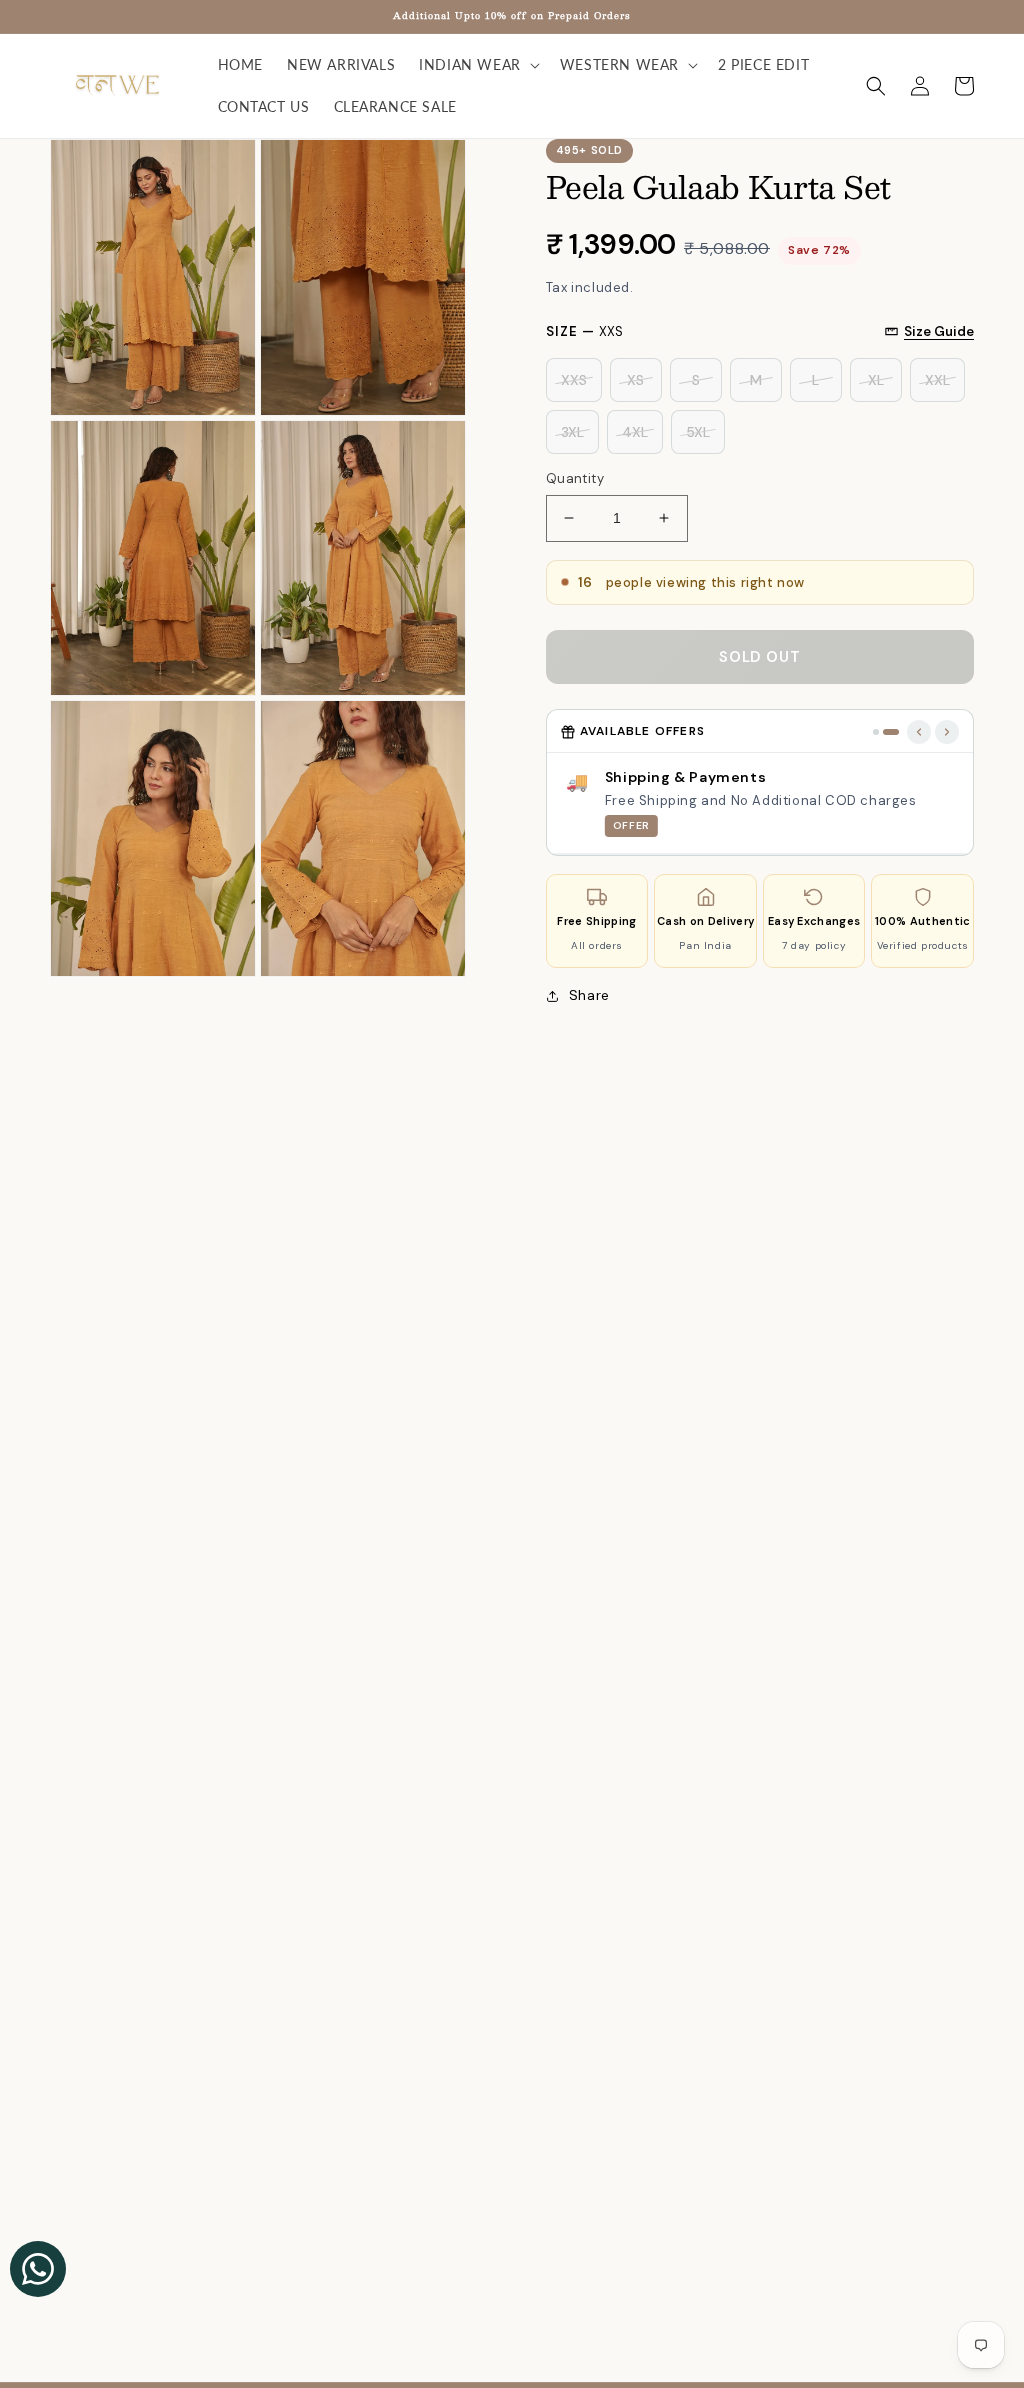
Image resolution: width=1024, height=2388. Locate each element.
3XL (572, 432)
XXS (574, 380)
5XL (698, 432)
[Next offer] (947, 732)
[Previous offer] (919, 732)
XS (635, 380)
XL (876, 380)
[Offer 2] (891, 732)
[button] (477, 65)
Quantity (575, 478)
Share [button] (589, 995)
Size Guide (939, 331)
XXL (937, 380)
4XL (635, 432)
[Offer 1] (876, 732)
